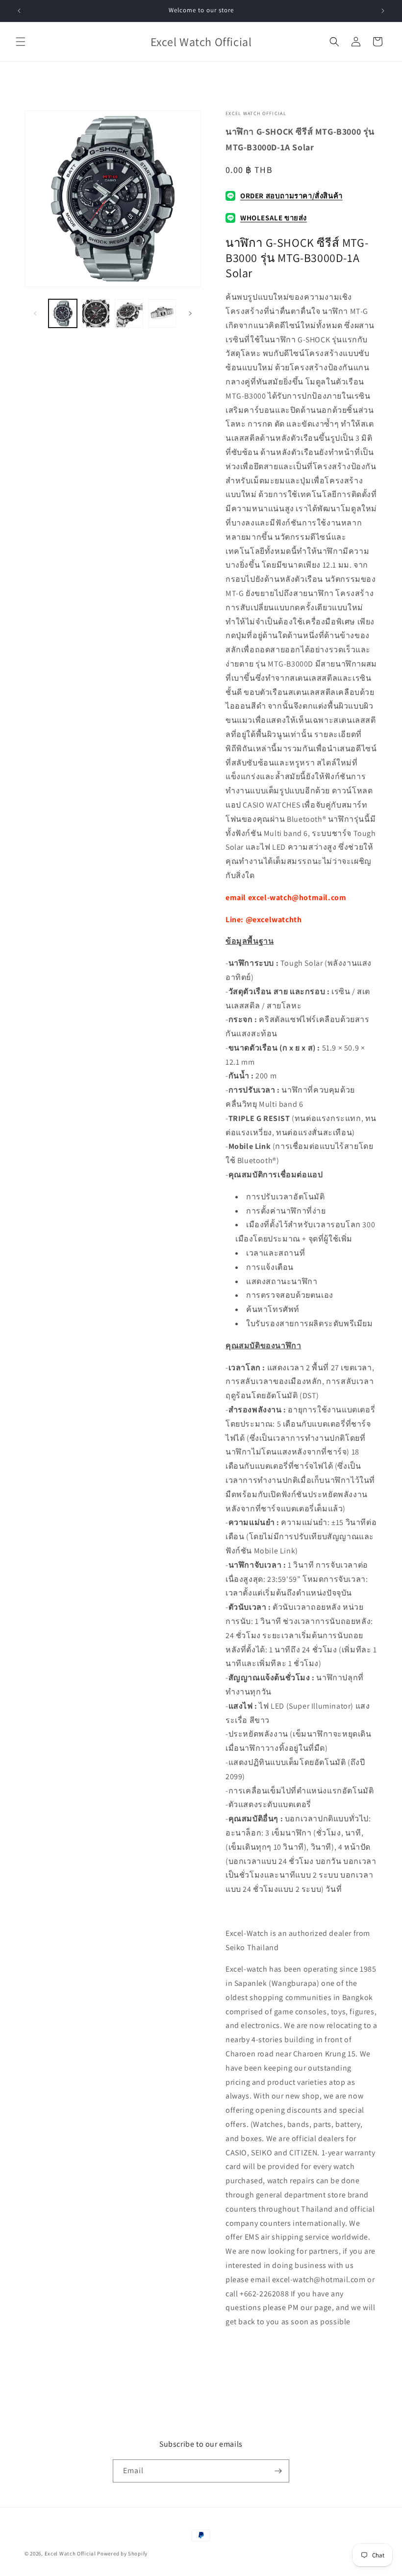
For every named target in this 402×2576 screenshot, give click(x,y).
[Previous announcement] (19, 11)
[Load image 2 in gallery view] (96, 313)
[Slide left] (35, 313)
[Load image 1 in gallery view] (63, 313)
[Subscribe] (278, 2471)
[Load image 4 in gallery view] (162, 313)
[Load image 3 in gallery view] (129, 313)
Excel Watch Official (70, 2553)
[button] (21, 42)
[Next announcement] (383, 11)
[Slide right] (190, 313)
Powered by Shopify (122, 2553)
